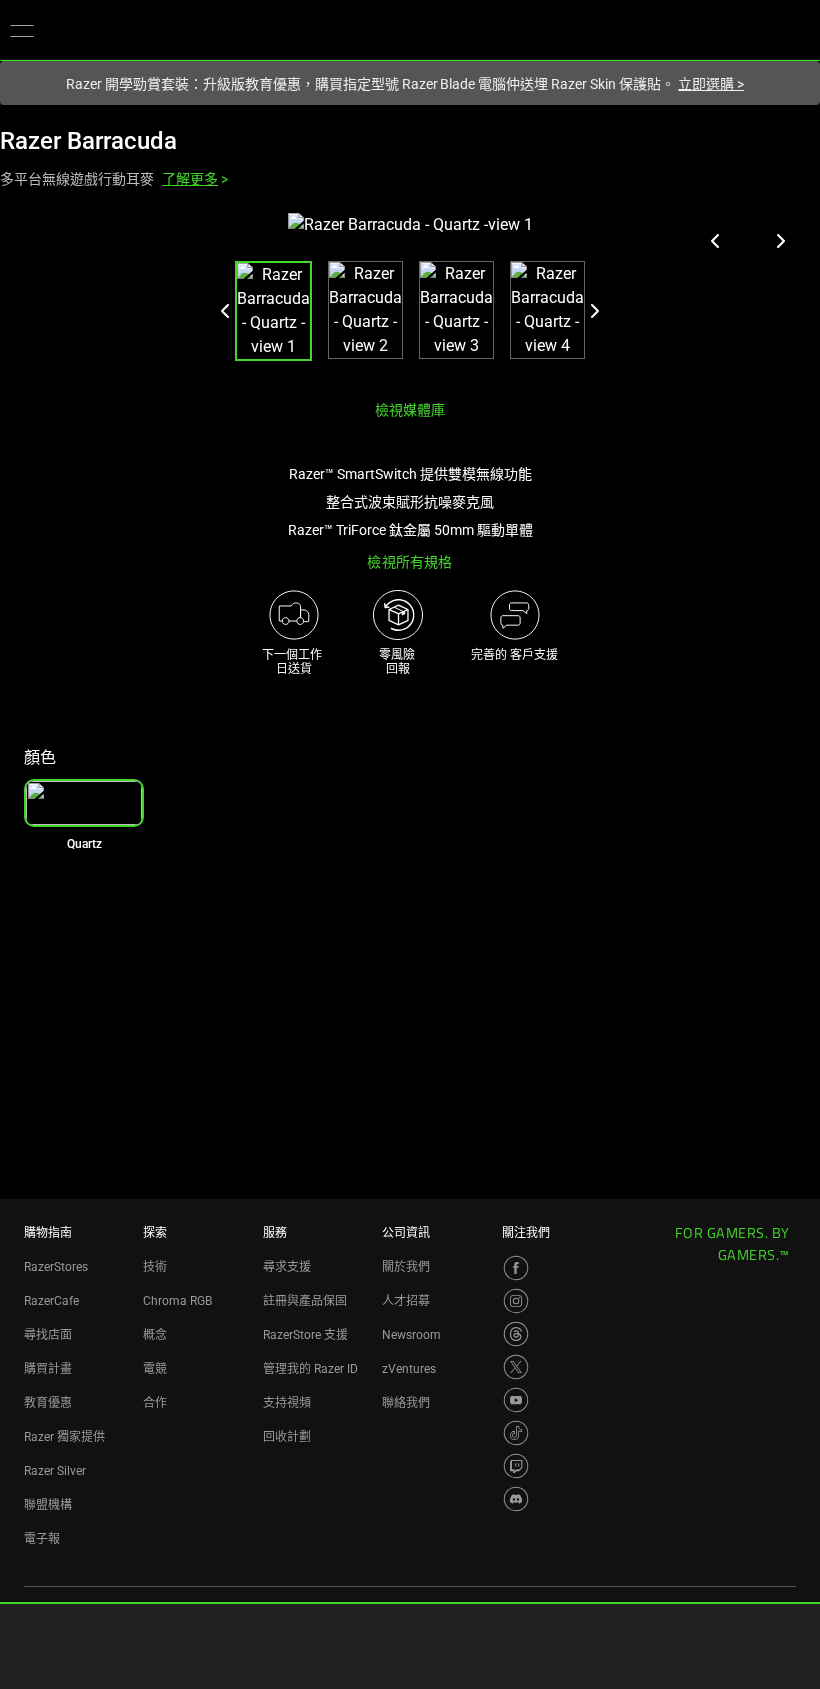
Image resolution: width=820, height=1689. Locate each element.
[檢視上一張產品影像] (716, 241)
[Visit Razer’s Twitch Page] (516, 1466)
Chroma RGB (177, 1301)
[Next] (594, 311)
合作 (155, 1403)
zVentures (409, 1369)
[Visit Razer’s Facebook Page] (516, 1268)
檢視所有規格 (409, 562)
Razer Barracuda (88, 141)
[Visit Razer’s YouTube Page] (516, 1400)
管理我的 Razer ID (310, 1369)
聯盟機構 (48, 1505)
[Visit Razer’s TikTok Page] (516, 1433)
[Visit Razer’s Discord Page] (516, 1499)
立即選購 (711, 84)
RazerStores (56, 1267)
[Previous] (226, 311)
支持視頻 (287, 1403)
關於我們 (406, 1267)
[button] (22, 30)
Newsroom (411, 1335)
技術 (155, 1267)
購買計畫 (48, 1369)
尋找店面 (48, 1335)
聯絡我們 (406, 1403)
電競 (155, 1369)
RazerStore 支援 (305, 1335)
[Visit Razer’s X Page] (516, 1367)
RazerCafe (51, 1301)
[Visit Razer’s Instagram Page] (516, 1301)
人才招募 (406, 1301)
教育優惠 (48, 1403)
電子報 (42, 1539)
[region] (410, 298)
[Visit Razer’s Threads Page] (516, 1334)
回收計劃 (287, 1437)
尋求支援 (287, 1267)
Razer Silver (55, 1471)
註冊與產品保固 (305, 1301)
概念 (155, 1335)
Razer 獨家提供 (64, 1437)
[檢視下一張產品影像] (780, 241)
